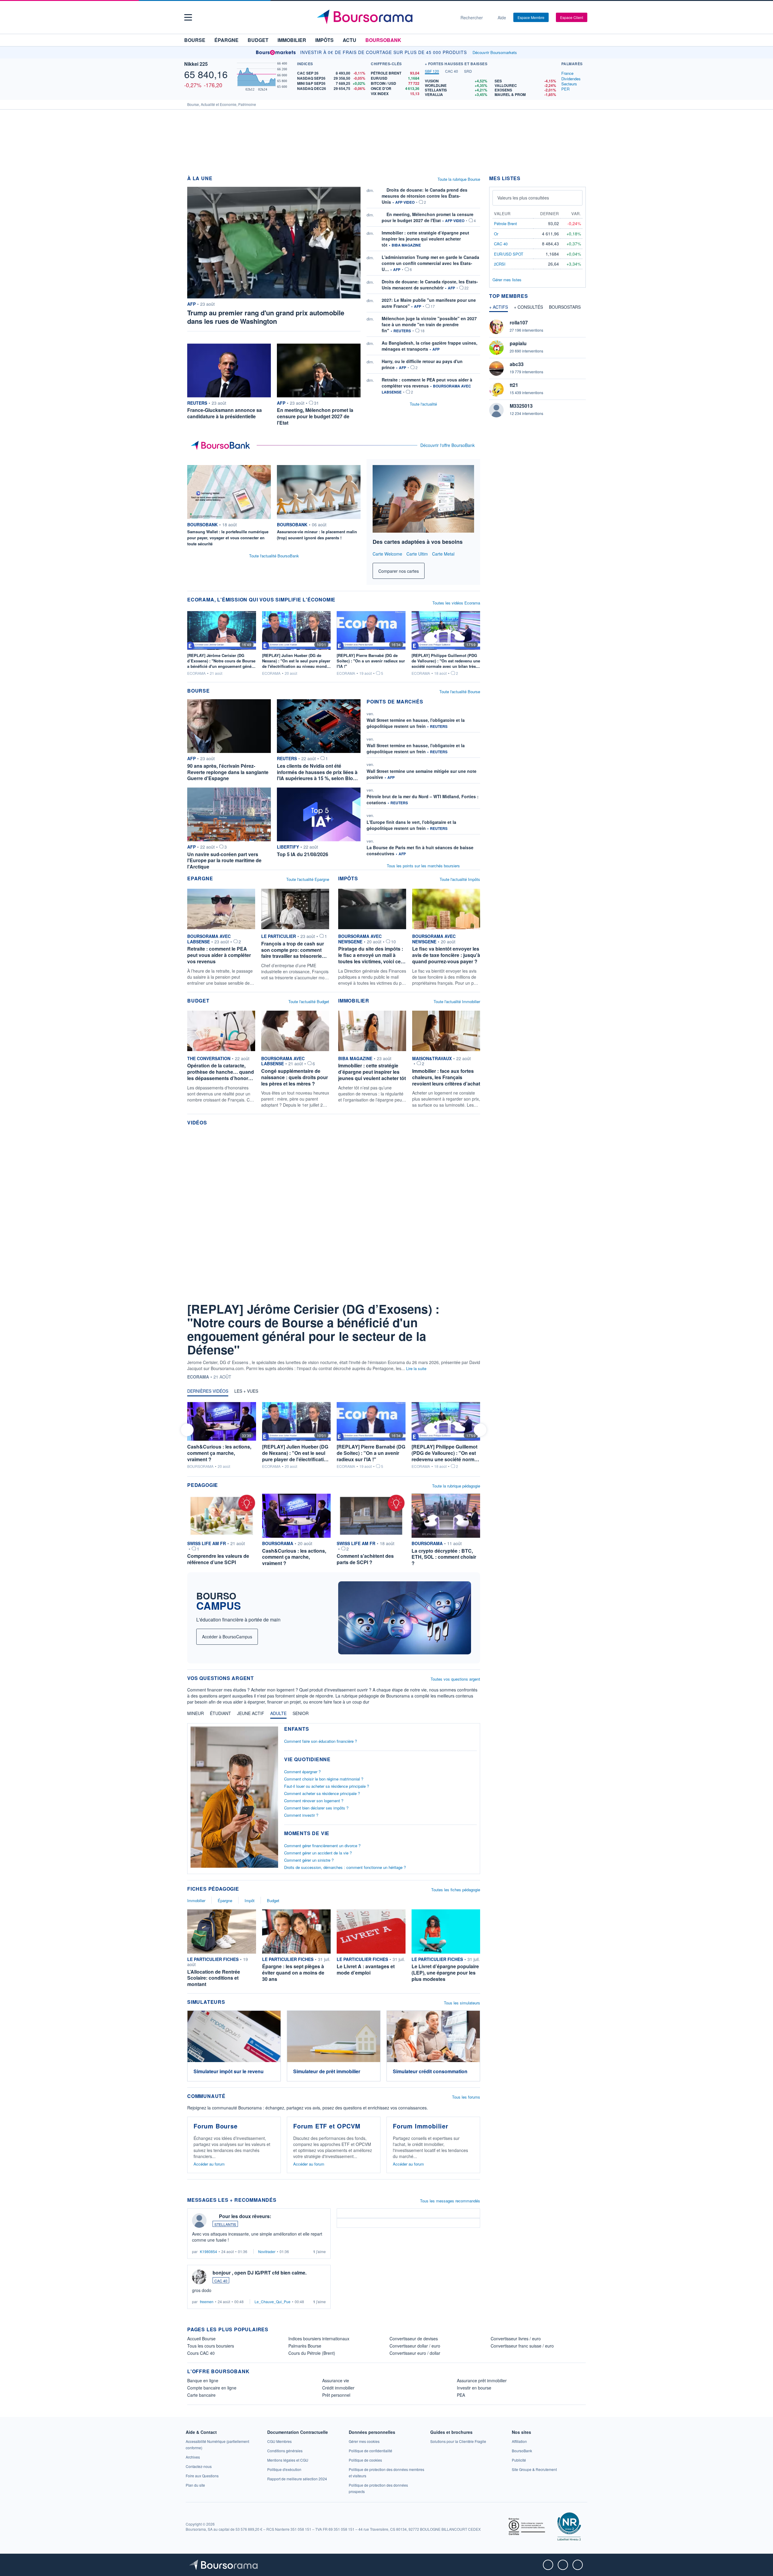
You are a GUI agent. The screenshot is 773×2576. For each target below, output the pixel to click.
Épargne (226, 40)
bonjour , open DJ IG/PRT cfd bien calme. (260, 2273)
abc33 (517, 364)
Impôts (324, 40)
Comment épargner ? (302, 1772)
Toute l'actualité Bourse (460, 692)
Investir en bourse (474, 2388)
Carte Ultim (417, 554)
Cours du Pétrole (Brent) (312, 2353)
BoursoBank (383, 40)
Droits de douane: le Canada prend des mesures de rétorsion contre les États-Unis (425, 196)
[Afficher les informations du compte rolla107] (496, 327)
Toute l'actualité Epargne (308, 879)
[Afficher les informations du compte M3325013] (496, 410)
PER (565, 89)
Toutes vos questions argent (455, 1679)
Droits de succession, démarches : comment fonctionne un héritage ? (345, 1867)
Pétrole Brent (505, 223)
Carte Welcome (387, 554)
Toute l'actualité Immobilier (457, 1001)
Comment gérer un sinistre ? (309, 1860)
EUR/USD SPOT (509, 254)
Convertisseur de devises (414, 2338)
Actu (350, 40)
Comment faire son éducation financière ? (321, 1741)
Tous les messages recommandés (450, 2201)
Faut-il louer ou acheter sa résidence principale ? (327, 1786)
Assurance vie (336, 2380)
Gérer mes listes (507, 280)
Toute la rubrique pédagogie (456, 1486)
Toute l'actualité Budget (309, 1001)
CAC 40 (221, 2281)
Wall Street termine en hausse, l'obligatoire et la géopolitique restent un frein (416, 723)
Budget (258, 40)
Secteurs (569, 84)
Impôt (250, 1900)
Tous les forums (466, 2097)
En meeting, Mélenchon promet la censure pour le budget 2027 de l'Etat (428, 217)
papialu (518, 343)
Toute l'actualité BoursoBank (274, 556)
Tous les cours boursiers (211, 2346)
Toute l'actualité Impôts (460, 879)
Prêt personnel (336, 2395)
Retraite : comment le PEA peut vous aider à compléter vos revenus (427, 383)
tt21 (514, 385)
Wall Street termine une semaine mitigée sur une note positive (422, 774)
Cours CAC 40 (201, 2353)
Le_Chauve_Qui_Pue (273, 2302)
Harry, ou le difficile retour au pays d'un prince (422, 364)
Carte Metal (443, 554)
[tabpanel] (492, 88)
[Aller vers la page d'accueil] (384, 18)
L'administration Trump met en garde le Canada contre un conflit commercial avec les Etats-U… (430, 263)
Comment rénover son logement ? (314, 1801)
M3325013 (521, 406)
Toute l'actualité (423, 404)
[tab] (432, 72)
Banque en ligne (203, 2380)
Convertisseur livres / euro (516, 2338)
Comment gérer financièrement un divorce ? (322, 1846)
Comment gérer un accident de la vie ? (318, 1853)
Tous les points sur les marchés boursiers (423, 866)
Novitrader (267, 2251)
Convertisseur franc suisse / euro (522, 2346)
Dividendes (571, 79)
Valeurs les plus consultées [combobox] (523, 198)
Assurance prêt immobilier (482, 2380)
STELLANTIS (225, 2224)
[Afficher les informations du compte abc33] (496, 368)
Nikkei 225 (196, 64)
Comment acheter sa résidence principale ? (322, 1793)
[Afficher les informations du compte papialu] (496, 348)
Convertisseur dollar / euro (415, 2346)
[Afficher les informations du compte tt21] (496, 389)
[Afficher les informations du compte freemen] (199, 2277)
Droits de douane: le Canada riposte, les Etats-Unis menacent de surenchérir (430, 285)
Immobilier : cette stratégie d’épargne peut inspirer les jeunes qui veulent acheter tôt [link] (425, 239)
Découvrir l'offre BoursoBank (447, 445)
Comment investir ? (301, 1815)
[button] (188, 17)
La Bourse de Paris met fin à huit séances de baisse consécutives (420, 850)
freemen (207, 2302)
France (567, 73)
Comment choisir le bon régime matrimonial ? (324, 1779)
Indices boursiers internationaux (319, 2338)
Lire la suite (416, 1368)
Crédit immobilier (338, 2388)
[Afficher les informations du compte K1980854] (199, 2221)
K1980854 (208, 2251)
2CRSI (500, 264)
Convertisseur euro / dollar (415, 2353)
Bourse (195, 40)
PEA (461, 2395)
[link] (458, 2441)
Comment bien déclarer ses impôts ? (316, 1808)
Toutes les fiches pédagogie (456, 1890)
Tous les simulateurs (462, 2003)
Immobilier (292, 40)
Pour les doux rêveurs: (245, 2216)
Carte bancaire (201, 2395)
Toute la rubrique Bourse (459, 179)
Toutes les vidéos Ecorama (456, 603)
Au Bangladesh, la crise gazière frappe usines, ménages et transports (430, 346)
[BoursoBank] (222, 445)
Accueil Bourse (201, 2338)
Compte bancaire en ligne (212, 2388)
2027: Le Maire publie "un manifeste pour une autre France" (429, 303)
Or (496, 234)
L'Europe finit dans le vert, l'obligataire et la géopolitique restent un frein (411, 825)
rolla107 (519, 322)
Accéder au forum (209, 2164)
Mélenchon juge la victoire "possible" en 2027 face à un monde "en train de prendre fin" (429, 324)
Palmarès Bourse (305, 2346)
